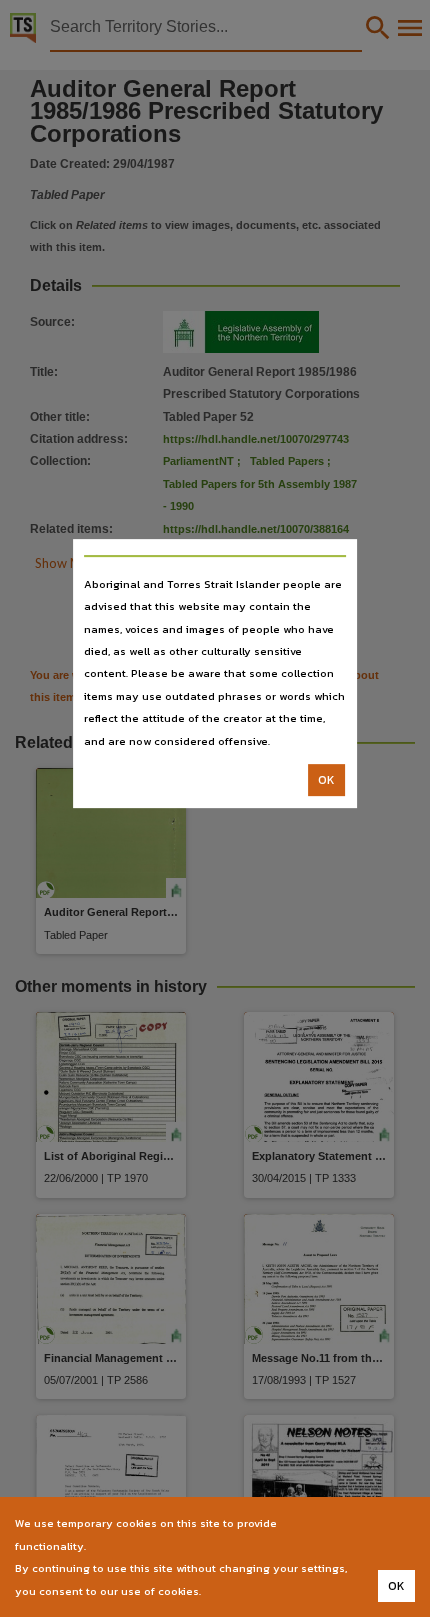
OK (326, 780)
